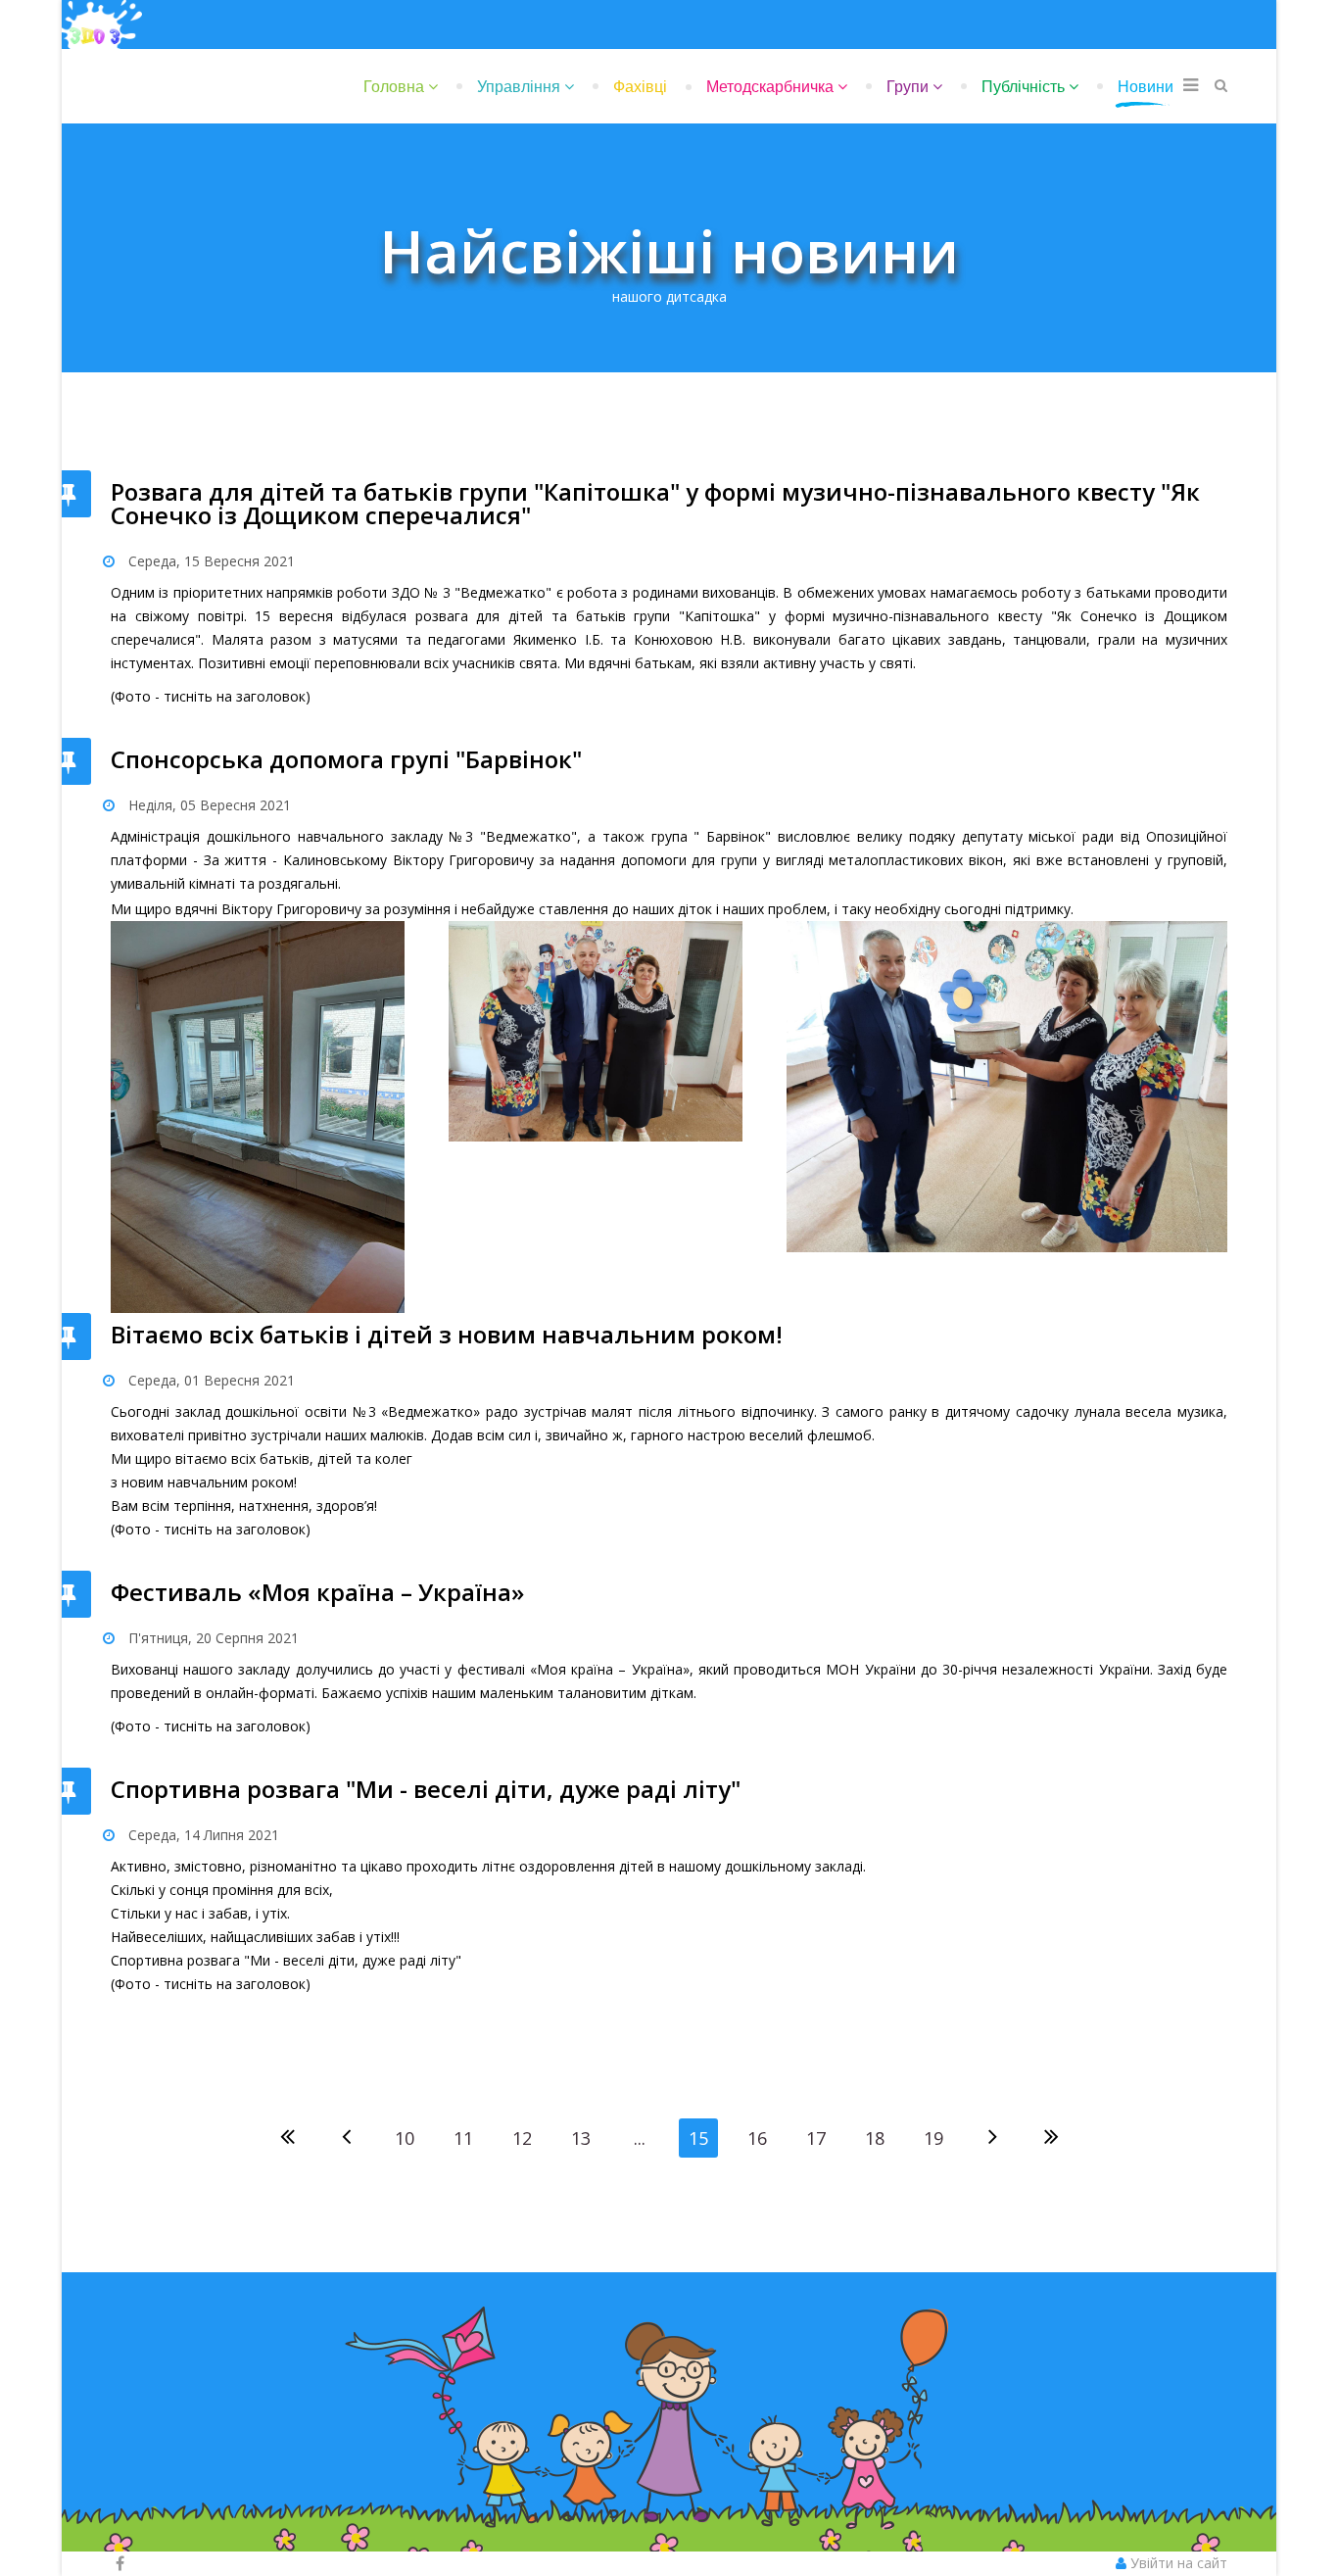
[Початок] (287, 2138)
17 (816, 2138)
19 (933, 2138)
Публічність (1023, 87)
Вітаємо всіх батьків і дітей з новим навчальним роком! (447, 1334)
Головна (394, 87)
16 (757, 2138)
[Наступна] (992, 2138)
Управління (519, 87)
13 (581, 2138)
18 (875, 2138)
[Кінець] (1051, 2138)
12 (522, 2138)
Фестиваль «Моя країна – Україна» (317, 1592)
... (640, 2138)
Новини (1146, 87)
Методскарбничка (770, 87)
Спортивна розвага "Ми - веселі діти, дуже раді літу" (426, 1789)
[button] (1171, 2563)
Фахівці (640, 87)
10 (405, 2138)
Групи (908, 87)
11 (463, 2138)
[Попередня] (346, 2138)
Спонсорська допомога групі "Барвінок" (346, 759)
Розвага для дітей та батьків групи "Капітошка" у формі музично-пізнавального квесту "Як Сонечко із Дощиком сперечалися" (655, 503)
